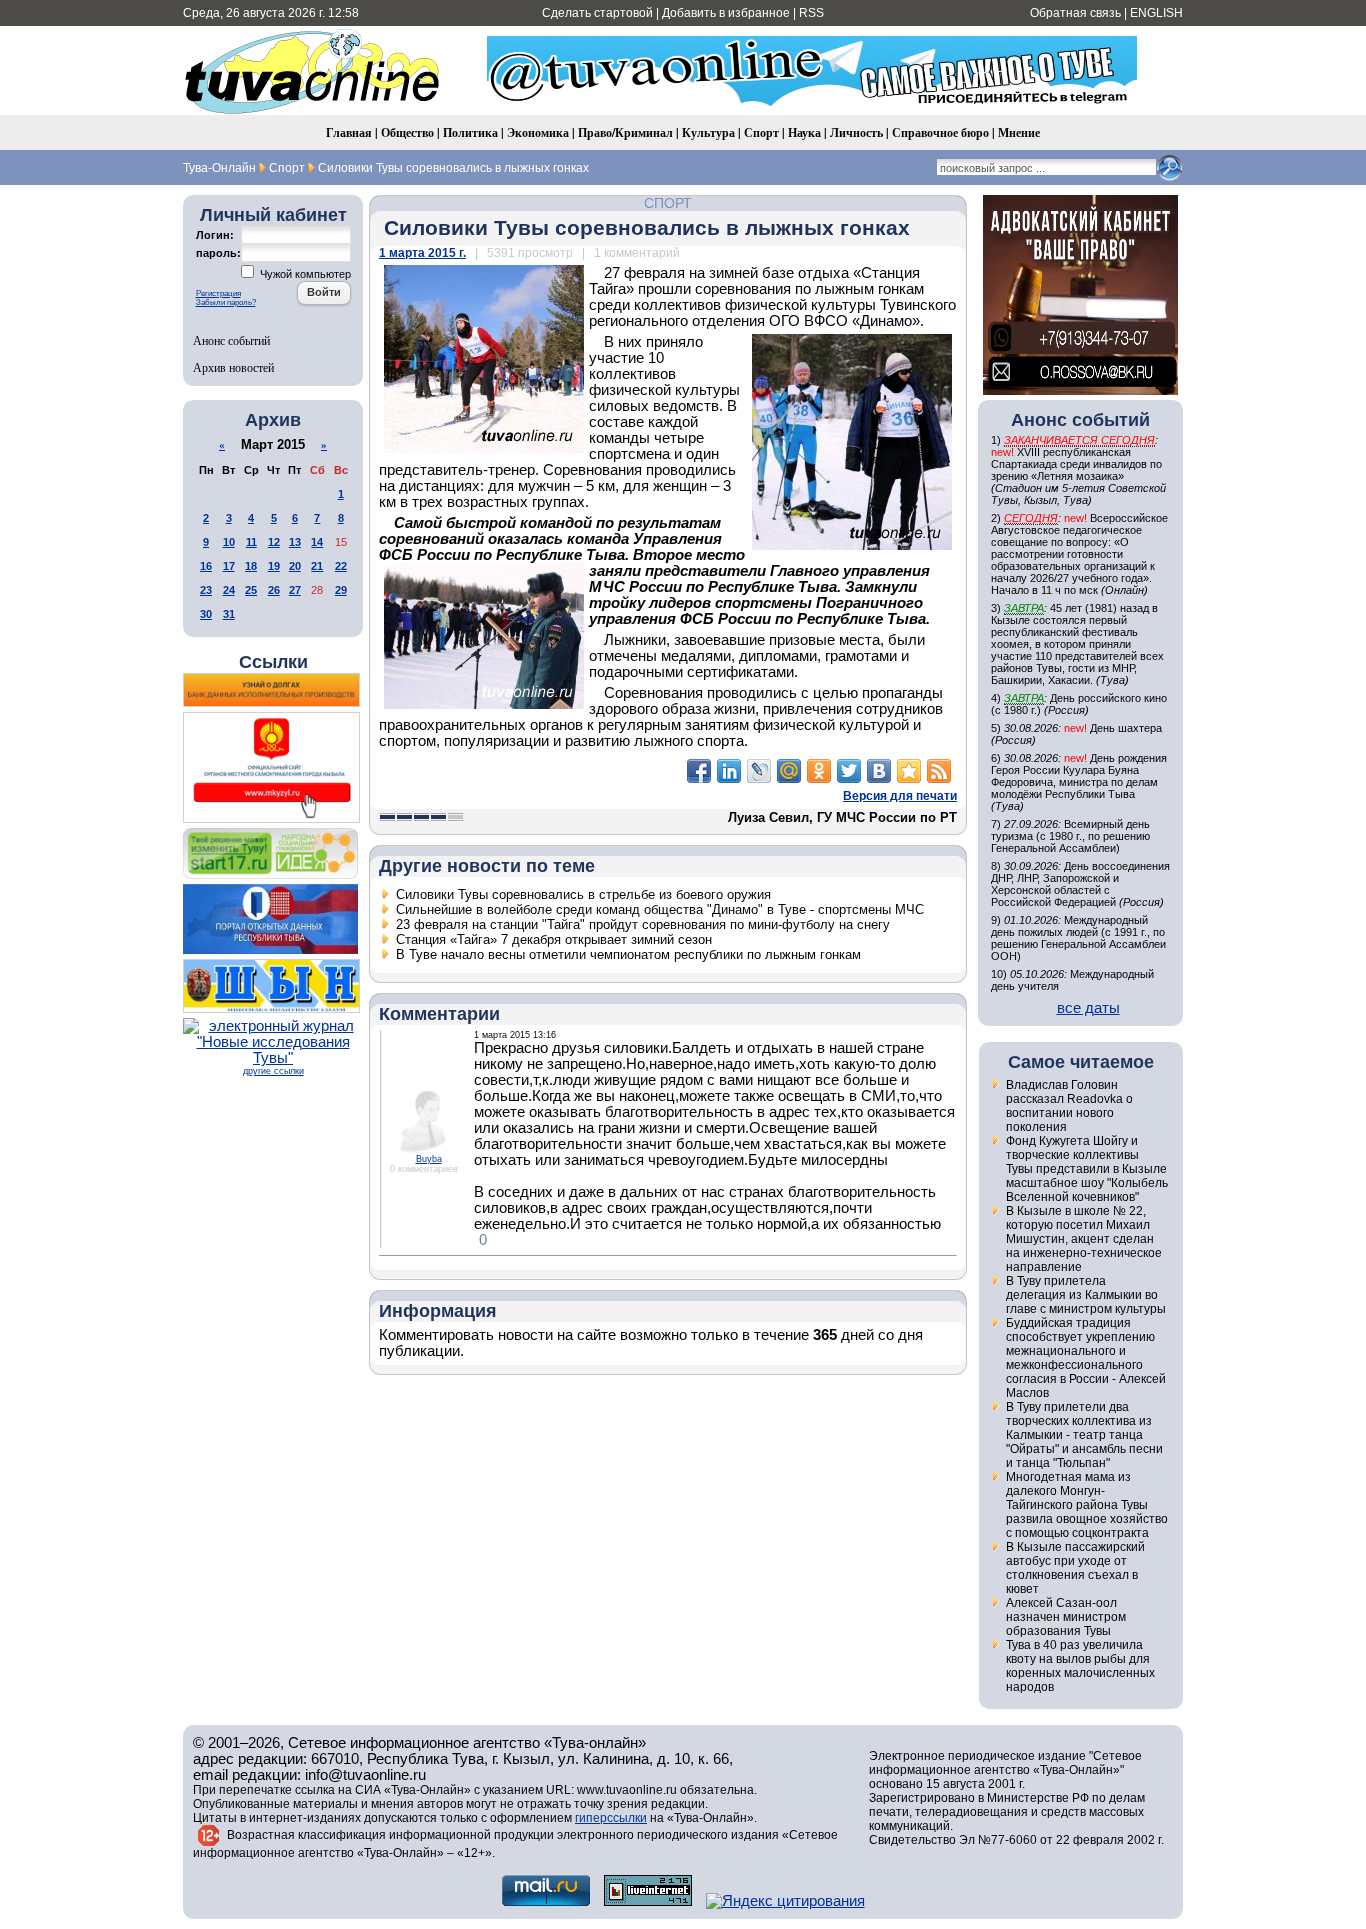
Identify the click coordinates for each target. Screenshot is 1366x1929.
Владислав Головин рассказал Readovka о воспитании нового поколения (1069, 1106)
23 (206, 590)
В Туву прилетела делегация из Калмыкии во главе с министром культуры (1086, 1295)
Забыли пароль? (226, 302)
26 (274, 590)
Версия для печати (900, 796)
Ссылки (273, 662)
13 (295, 542)
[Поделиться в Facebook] (699, 771)
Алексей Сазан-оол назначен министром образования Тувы (1066, 1617)
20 (295, 566)
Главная (349, 132)
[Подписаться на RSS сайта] (939, 771)
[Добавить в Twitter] (849, 771)
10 (229, 542)
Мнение (1019, 132)
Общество (407, 132)
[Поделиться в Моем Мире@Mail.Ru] (789, 771)
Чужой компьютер (304, 274)
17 (229, 566)
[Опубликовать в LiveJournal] (759, 771)
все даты (1088, 1008)
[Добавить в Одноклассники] (819, 771)
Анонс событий (231, 340)
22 (341, 566)
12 (274, 542)
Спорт (761, 132)
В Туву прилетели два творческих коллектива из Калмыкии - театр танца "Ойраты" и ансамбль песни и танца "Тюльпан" (1084, 1435)
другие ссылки (273, 1071)
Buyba (429, 1159)
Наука (804, 132)
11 (251, 542)
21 (317, 566)
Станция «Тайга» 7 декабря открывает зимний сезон (554, 939)
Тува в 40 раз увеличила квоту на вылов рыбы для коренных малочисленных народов (1080, 1666)
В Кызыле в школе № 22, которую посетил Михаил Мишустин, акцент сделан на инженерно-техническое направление (1084, 1239)
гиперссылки (611, 1818)
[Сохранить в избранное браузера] (909, 771)
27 (295, 590)
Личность (856, 132)
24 (229, 590)
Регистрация (218, 293)
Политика (470, 132)
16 (206, 566)
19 (274, 566)
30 (206, 614)
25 (251, 590)
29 (341, 590)
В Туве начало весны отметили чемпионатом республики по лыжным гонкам (628, 954)
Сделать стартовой (597, 13)
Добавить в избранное (726, 13)
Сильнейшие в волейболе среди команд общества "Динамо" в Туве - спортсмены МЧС (660, 909)
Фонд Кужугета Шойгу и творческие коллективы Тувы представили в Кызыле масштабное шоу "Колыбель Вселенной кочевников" (1087, 1169)
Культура (708, 132)
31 (229, 614)
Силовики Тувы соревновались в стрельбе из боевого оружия (583, 894)
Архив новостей (233, 367)
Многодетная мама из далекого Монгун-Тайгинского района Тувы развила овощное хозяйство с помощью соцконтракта (1087, 1505)
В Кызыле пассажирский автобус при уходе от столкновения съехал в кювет (1075, 1568)
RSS (811, 13)
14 (317, 542)
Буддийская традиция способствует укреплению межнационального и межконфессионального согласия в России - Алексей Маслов (1086, 1358)
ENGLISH (1156, 13)
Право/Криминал (625, 132)
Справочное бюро (940, 132)
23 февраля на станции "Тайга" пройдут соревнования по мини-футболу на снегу (643, 924)
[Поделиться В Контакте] (879, 771)
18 (251, 566)
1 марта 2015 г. (422, 253)
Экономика (538, 132)
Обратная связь (1075, 13)
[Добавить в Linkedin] (729, 771)
